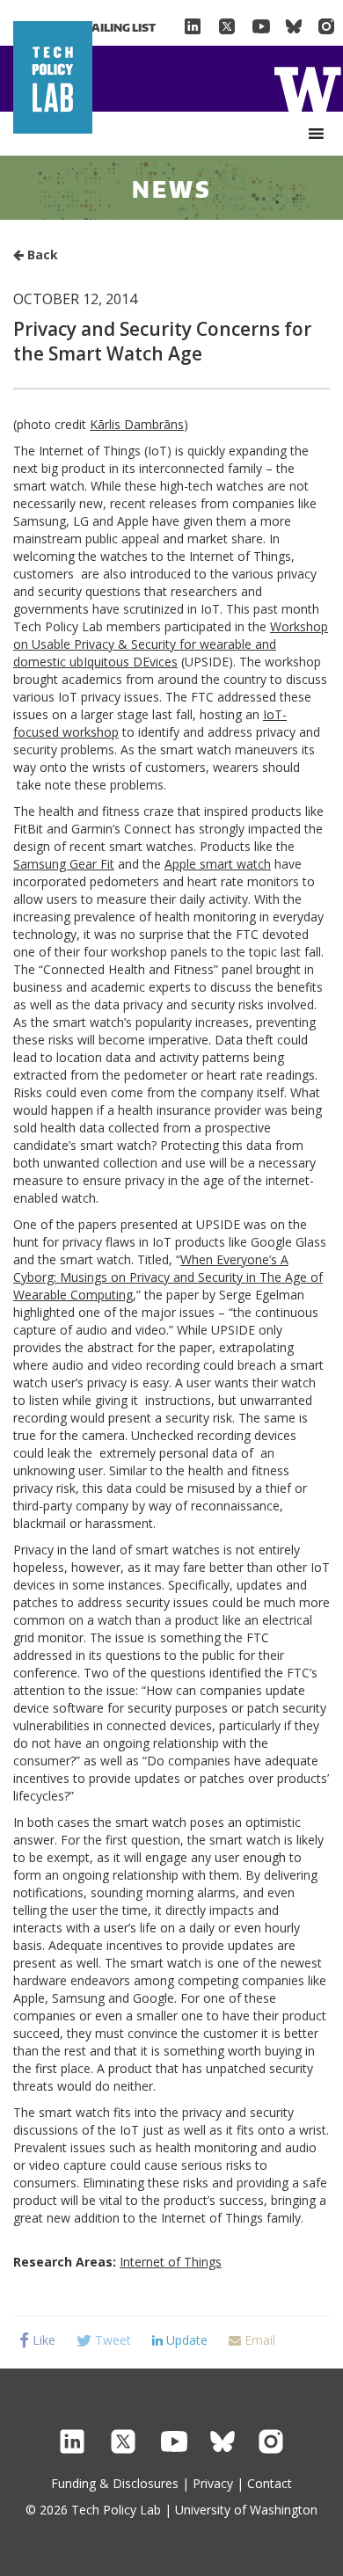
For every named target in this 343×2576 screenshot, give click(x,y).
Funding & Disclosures (115, 2483)
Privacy (213, 2483)
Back (41, 255)
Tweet (111, 2340)
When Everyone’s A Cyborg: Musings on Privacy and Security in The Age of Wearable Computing (168, 1277)
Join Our (92, 27)
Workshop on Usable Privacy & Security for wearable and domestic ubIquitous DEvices (171, 644)
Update (185, 2340)
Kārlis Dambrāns (137, 424)
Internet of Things (171, 2262)
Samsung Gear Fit (64, 864)
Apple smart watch (218, 864)
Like (42, 2340)
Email (258, 2340)
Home (307, 87)
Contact (270, 2483)
